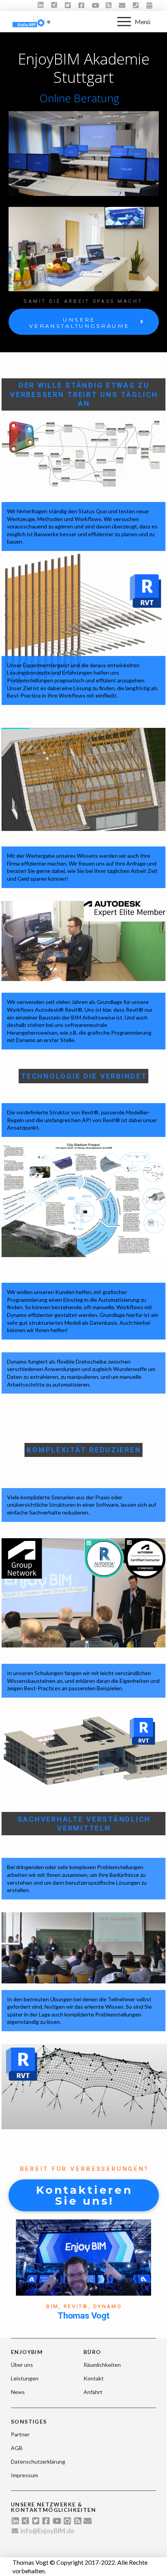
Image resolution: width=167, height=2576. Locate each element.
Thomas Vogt (83, 2316)
